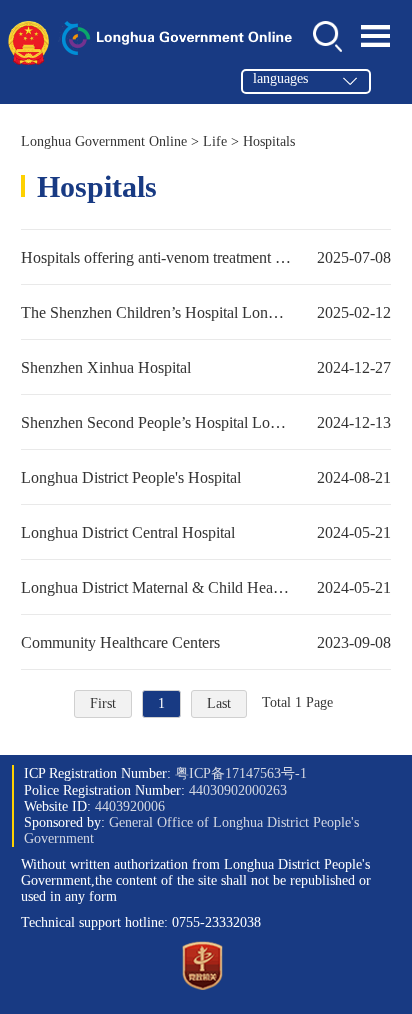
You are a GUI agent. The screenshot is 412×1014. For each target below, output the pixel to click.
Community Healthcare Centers (206, 642)
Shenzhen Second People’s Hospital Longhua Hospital (206, 422)
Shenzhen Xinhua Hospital (206, 367)
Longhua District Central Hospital (206, 532)
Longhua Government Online (104, 141)
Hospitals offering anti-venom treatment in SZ (206, 257)
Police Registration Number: (155, 790)
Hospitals (269, 141)
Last (219, 703)
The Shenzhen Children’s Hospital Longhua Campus (206, 312)
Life (215, 141)
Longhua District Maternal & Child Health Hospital (206, 587)
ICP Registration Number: (165, 773)
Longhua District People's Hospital (206, 477)
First (103, 703)
